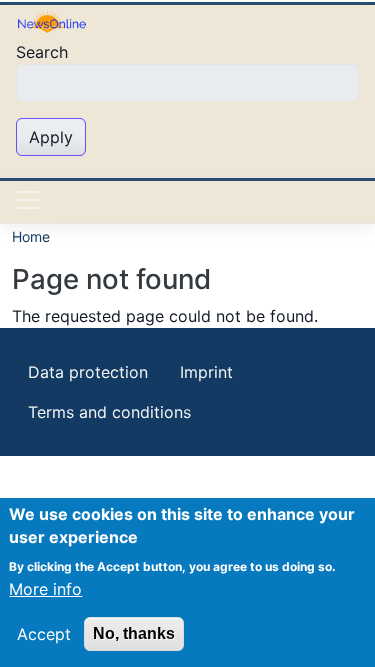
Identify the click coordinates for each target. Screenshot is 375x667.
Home (31, 236)
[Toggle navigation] (28, 200)
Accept (44, 634)
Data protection (88, 372)
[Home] (52, 21)
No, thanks (134, 633)
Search (42, 52)
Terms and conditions (109, 412)
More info (45, 589)
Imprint (206, 372)
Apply (51, 137)
